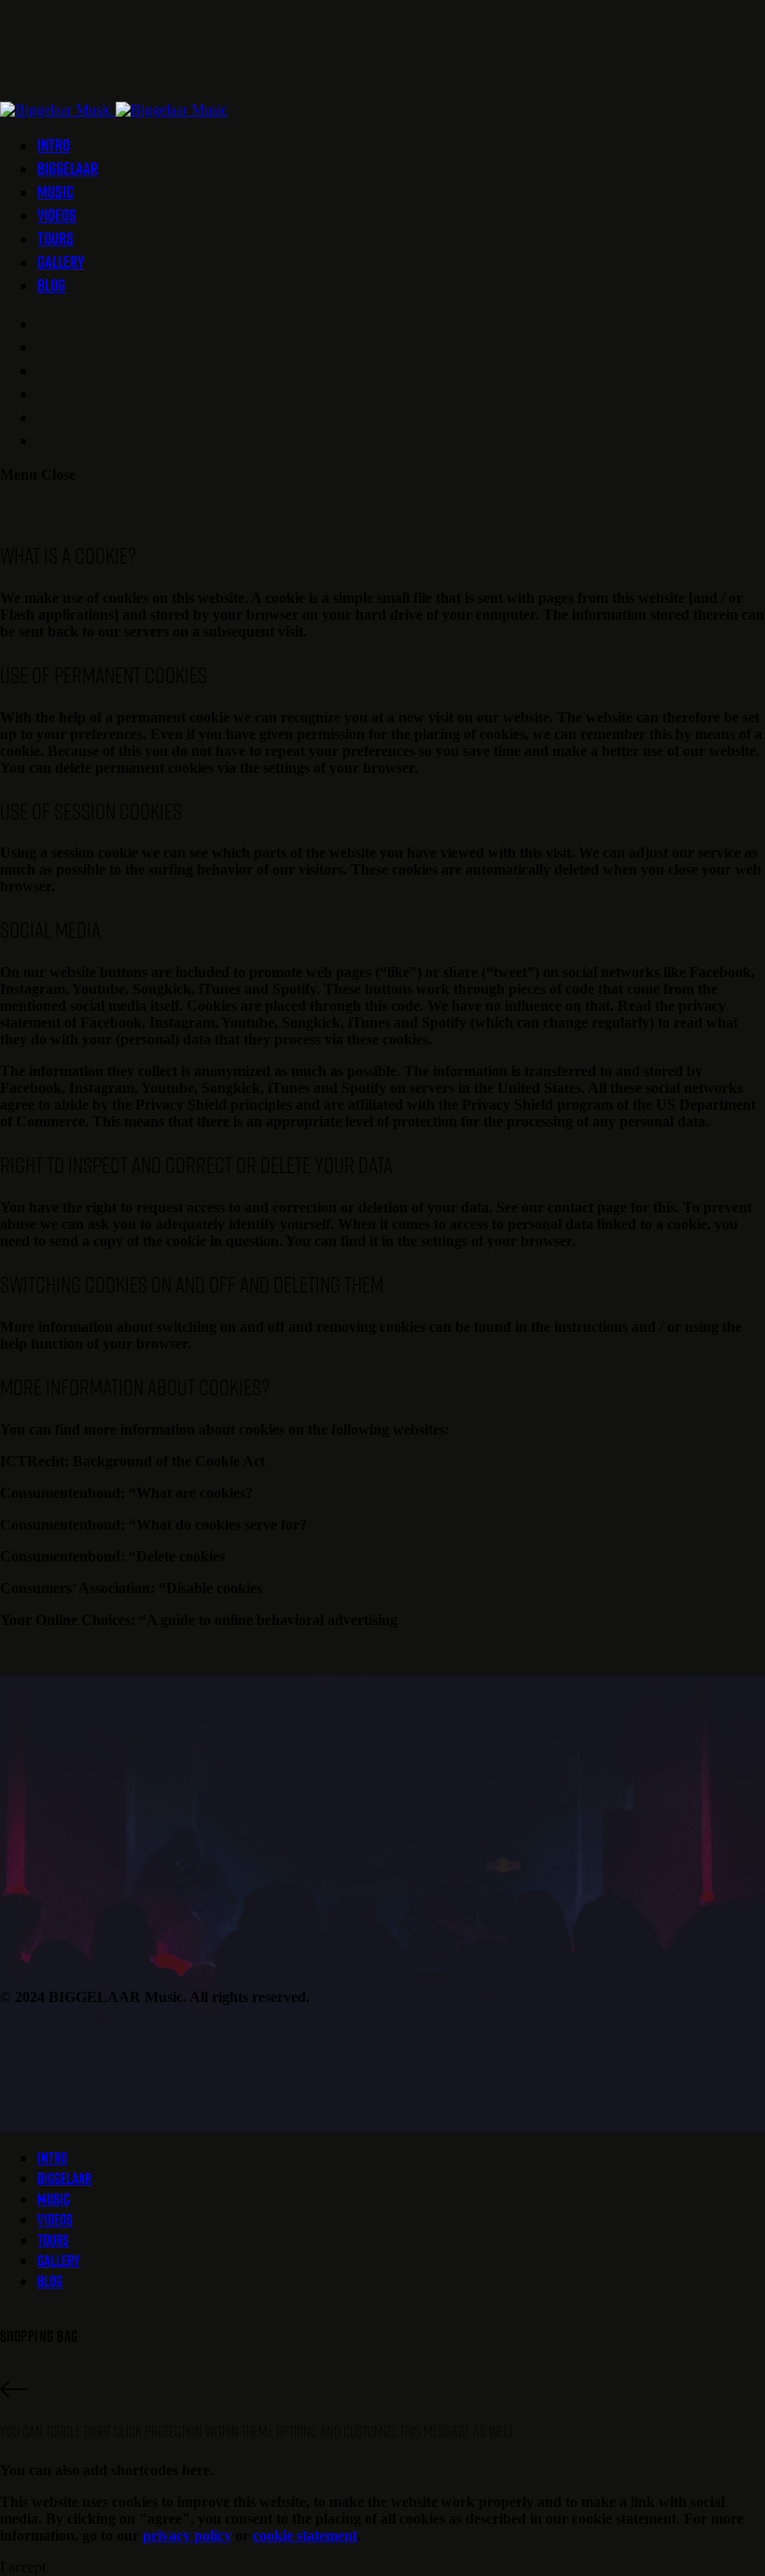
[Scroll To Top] (382, 2391)
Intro (54, 145)
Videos (57, 215)
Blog (51, 285)
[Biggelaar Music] (114, 110)
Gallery (61, 262)
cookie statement (305, 2535)
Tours (56, 238)
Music (56, 192)
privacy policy (187, 2535)
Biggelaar (68, 168)
